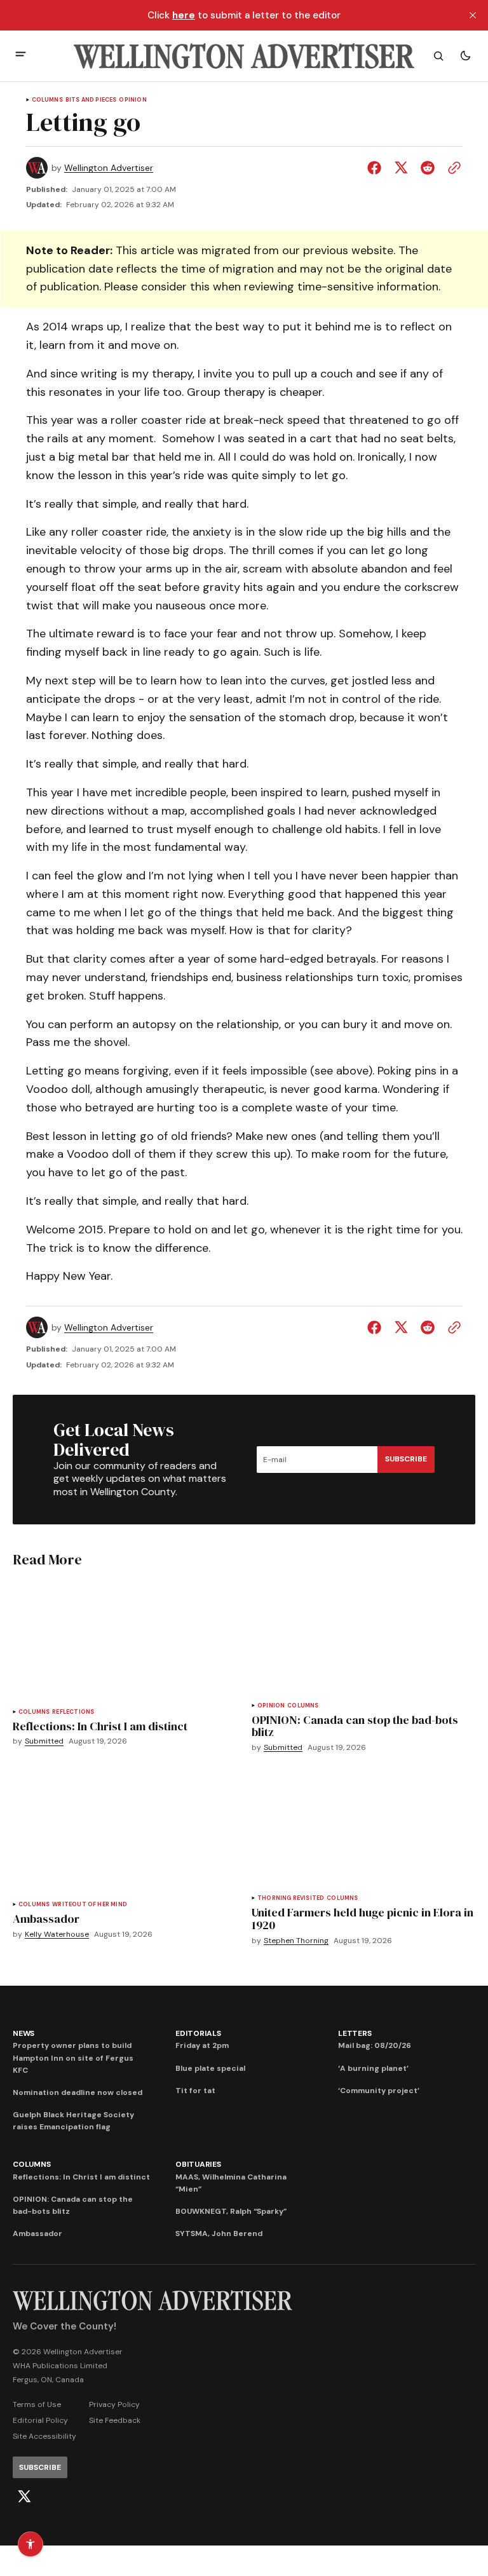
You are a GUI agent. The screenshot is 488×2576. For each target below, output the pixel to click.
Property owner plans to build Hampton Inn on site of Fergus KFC (73, 2057)
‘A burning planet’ (373, 2068)
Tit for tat (195, 2091)
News (24, 2033)
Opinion (132, 100)
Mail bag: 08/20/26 (375, 2045)
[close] (473, 15)
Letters (355, 2033)
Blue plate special (210, 2068)
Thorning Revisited (291, 1898)
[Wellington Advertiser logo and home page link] (244, 56)
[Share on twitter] (401, 168)
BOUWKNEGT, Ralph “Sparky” (231, 2211)
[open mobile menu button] (21, 56)
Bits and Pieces (91, 100)
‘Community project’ (379, 2091)
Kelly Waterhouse (57, 1935)
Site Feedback (115, 2420)
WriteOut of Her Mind (90, 1905)
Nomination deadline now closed (78, 2092)
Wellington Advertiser (109, 168)
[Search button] (438, 56)
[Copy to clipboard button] (452, 168)
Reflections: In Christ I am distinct (81, 2177)
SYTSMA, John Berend (219, 2234)
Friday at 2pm (202, 2045)
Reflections (73, 1712)
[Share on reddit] (428, 168)
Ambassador (37, 2234)
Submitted (44, 1741)
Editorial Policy (40, 2420)
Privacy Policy (114, 2404)
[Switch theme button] (465, 56)
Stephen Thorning (296, 1941)
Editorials (198, 2033)
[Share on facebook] (377, 168)
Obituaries (198, 2164)
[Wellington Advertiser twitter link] (24, 2497)
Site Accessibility (44, 2436)
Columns (47, 100)
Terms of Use (37, 2404)
